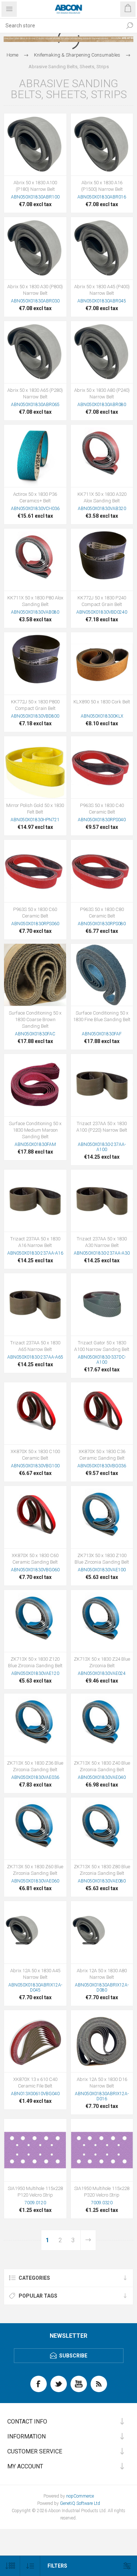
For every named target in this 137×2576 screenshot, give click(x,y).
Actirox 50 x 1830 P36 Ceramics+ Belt (35, 497)
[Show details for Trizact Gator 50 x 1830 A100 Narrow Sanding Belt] (102, 1304)
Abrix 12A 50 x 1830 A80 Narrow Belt (102, 1974)
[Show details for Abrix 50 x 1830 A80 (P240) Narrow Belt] (102, 352)
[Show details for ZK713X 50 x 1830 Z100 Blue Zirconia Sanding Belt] (102, 1517)
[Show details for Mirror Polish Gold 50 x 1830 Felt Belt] (35, 767)
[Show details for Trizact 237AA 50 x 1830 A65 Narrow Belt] (35, 1304)
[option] (68, 39)
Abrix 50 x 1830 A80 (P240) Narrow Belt (102, 393)
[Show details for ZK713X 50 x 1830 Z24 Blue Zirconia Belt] (102, 1621)
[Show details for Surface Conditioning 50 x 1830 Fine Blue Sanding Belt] (102, 975)
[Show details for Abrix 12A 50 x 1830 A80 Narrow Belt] (102, 1932)
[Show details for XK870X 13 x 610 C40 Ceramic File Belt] (35, 2041)
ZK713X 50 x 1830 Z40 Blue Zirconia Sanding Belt (102, 1766)
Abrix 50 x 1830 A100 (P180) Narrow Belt (35, 186)
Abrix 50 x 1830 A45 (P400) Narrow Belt (102, 290)
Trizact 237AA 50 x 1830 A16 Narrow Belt (35, 1242)
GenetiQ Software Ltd (80, 2503)
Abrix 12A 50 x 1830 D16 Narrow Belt (102, 2083)
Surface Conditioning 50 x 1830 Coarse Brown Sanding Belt (35, 1019)
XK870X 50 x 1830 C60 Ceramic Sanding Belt (35, 1559)
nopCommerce (80, 2496)
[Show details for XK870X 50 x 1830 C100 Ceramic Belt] (35, 1413)
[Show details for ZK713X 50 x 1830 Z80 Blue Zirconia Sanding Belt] (102, 1829)
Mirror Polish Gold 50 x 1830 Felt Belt (35, 809)
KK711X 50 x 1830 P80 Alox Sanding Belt (35, 601)
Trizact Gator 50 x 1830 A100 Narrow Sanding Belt (102, 1346)
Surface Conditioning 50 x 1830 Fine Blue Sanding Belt (102, 1016)
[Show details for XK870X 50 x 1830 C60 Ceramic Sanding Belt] (35, 1517)
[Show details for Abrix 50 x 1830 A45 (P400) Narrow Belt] (102, 248)
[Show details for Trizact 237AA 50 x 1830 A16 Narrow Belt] (35, 1201)
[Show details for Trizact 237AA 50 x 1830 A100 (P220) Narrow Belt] (102, 1085)
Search (130, 26)
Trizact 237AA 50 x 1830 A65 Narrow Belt (35, 1346)
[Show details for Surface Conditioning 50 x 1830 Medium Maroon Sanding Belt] (35, 1085)
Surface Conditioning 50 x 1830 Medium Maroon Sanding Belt (35, 1130)
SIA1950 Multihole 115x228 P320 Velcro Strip (102, 2192)
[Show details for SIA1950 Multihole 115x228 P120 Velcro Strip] (35, 2150)
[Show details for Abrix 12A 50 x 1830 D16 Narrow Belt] (102, 2041)
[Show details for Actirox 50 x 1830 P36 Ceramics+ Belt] (35, 456)
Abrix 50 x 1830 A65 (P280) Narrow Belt (35, 393)
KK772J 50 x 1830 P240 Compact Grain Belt (102, 601)
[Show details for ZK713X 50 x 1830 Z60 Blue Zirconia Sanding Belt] (35, 1829)
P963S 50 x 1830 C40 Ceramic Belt (102, 809)
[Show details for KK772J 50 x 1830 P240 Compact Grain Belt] (102, 560)
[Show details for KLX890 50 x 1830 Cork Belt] (102, 663)
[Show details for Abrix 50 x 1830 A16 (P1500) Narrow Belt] (102, 145)
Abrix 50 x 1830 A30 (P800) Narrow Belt (35, 290)
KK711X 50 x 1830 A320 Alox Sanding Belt (102, 497)
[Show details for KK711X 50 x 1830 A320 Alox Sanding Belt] (102, 456)
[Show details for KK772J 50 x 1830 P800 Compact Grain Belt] (35, 663)
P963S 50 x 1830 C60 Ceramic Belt (35, 913)
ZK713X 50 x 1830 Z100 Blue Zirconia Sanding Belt (102, 1559)
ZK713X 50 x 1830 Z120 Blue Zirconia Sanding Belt (35, 1662)
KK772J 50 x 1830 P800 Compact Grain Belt (35, 705)
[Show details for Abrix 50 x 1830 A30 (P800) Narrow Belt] (35, 248)
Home (12, 55)
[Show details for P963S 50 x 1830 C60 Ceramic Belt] (35, 871)
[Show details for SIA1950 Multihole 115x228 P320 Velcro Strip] (102, 2150)
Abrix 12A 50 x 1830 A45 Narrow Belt (35, 1974)
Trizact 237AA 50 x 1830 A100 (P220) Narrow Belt (102, 1127)
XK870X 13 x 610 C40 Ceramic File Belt (35, 2083)
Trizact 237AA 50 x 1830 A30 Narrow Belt (102, 1242)
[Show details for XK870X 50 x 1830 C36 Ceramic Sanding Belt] (102, 1413)
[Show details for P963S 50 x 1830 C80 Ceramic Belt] (102, 871)
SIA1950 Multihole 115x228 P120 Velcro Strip (35, 2192)
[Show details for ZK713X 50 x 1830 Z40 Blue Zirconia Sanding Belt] (102, 1725)
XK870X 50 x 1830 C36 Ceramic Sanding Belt (102, 1455)
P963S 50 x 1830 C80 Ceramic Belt (102, 913)
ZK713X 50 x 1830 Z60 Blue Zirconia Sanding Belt (35, 1870)
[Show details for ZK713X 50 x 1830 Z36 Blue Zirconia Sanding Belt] (35, 1725)
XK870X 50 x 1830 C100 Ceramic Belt (35, 1455)
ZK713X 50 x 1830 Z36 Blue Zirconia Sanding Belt (35, 1766)
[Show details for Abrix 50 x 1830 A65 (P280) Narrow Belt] (35, 352)
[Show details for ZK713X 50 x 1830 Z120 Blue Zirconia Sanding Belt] (35, 1621)
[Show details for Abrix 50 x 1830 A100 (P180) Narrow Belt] (35, 145)
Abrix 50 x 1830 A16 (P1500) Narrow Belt (102, 186)
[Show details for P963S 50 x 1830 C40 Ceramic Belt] (102, 767)
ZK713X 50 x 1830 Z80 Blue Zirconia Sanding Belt (102, 1870)
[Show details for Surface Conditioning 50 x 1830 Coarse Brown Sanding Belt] (35, 975)
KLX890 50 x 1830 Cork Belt (102, 702)
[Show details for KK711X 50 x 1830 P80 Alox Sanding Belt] (35, 560)
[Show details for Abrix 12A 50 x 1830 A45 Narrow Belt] (35, 1932)
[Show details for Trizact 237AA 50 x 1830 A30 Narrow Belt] (102, 1201)
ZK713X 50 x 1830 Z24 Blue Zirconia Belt (102, 1662)
